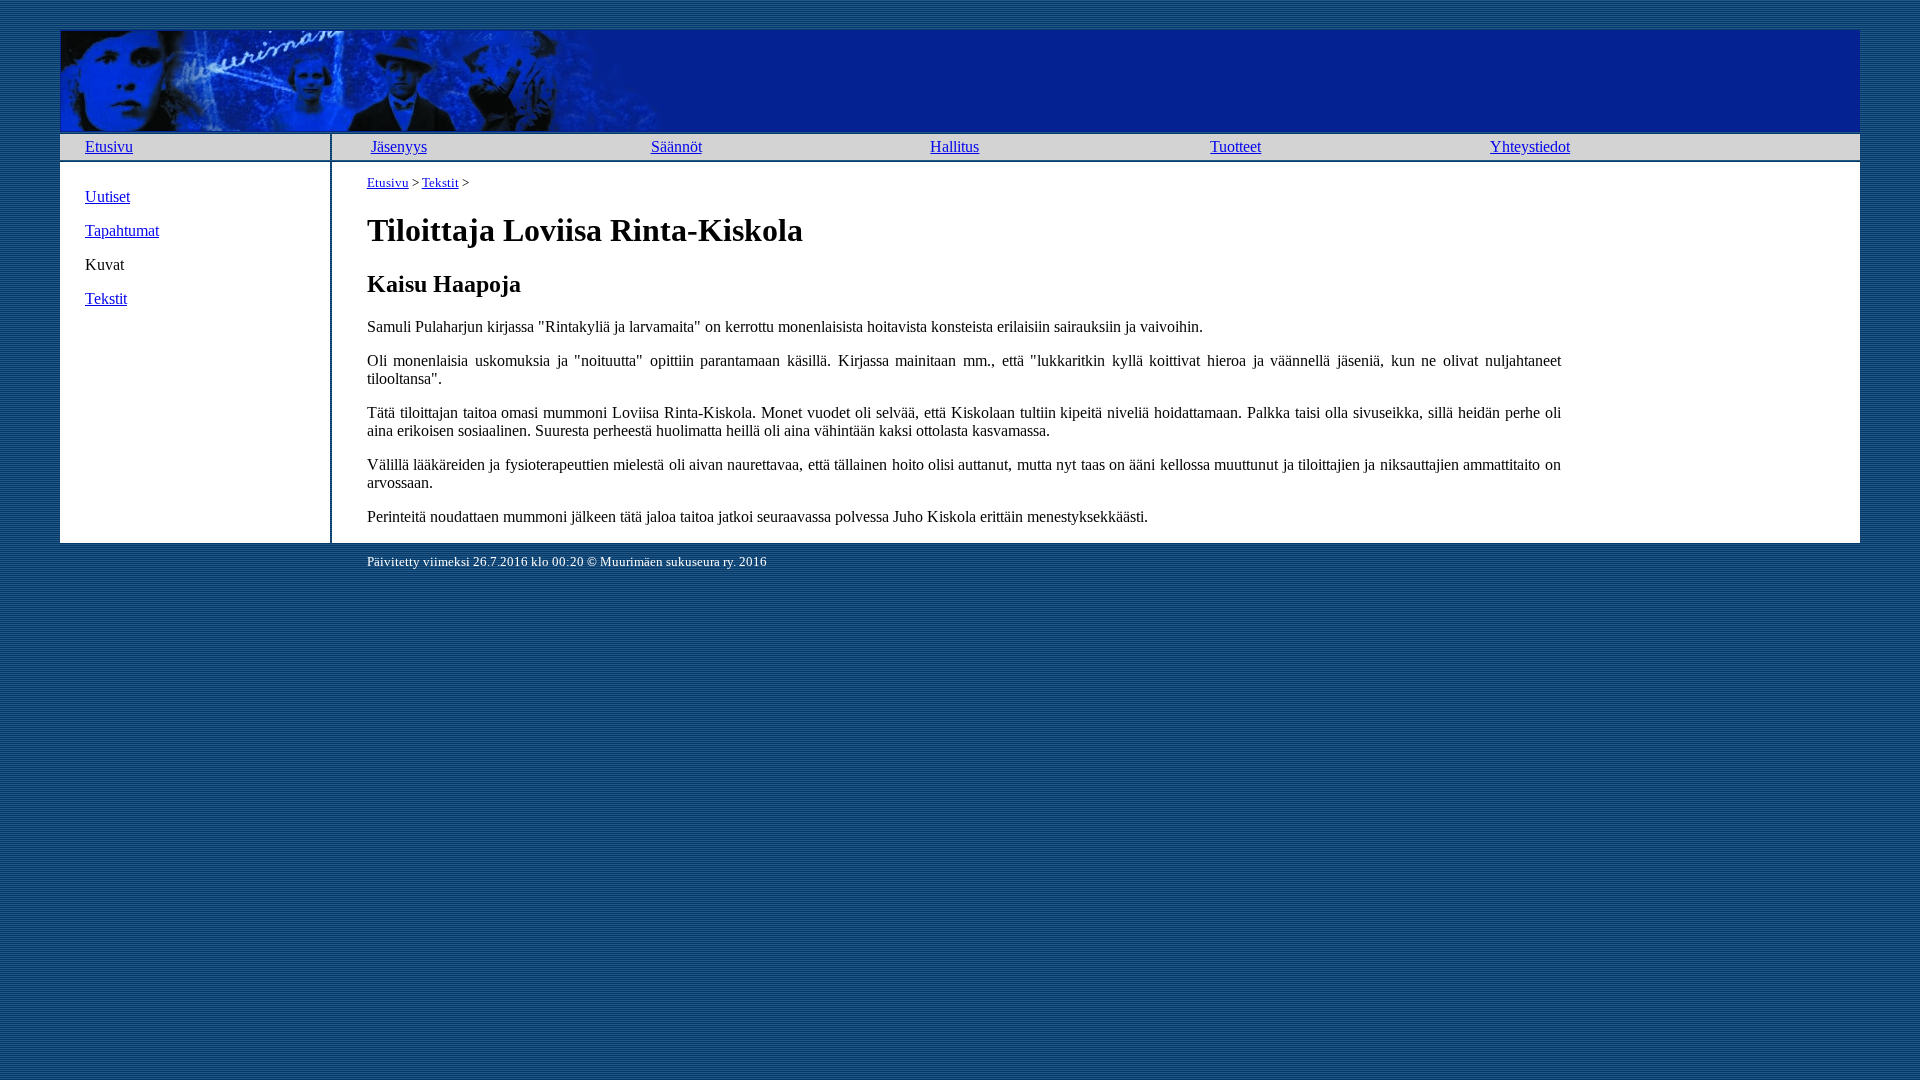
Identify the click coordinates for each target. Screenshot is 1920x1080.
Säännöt (676, 146)
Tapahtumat (122, 230)
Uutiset (107, 196)
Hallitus (954, 146)
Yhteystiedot (1530, 146)
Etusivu (109, 146)
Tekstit (106, 298)
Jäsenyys (399, 146)
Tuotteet (1235, 146)
